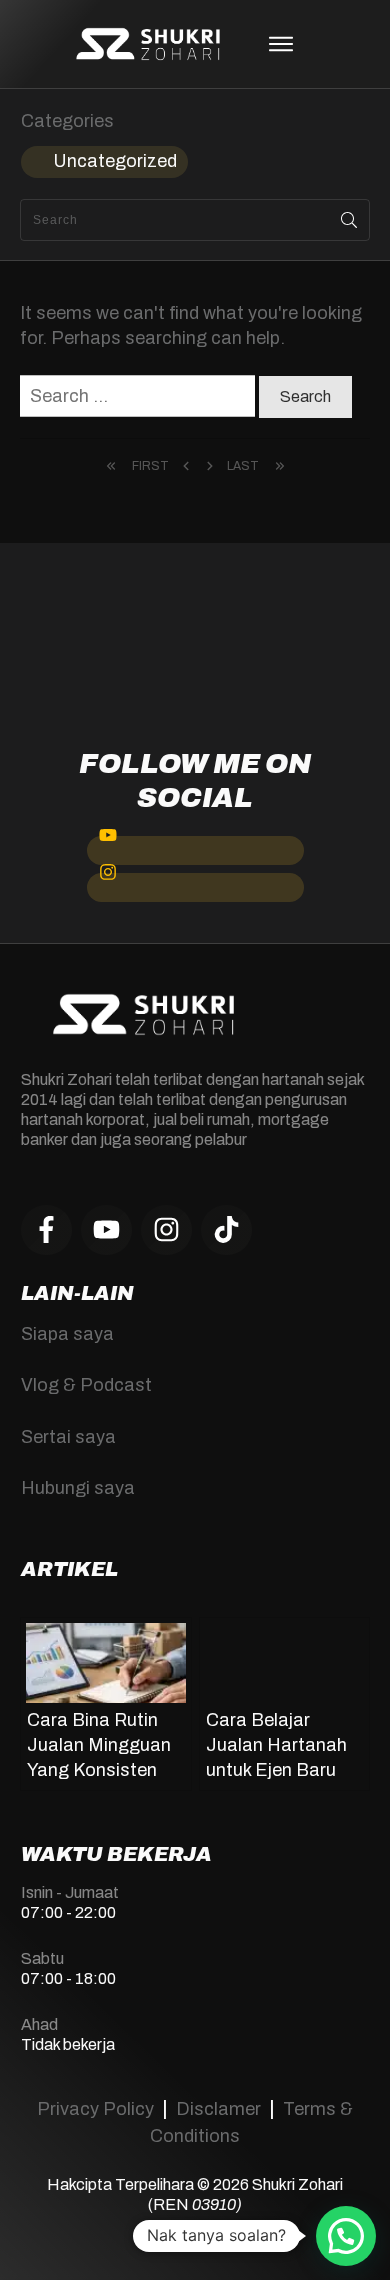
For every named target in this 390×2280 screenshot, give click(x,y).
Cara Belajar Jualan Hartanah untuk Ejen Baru (276, 1745)
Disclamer (218, 2109)
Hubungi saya (78, 1488)
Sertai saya (68, 1437)
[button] (346, 2236)
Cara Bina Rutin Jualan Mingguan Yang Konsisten (99, 1745)
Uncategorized (115, 161)
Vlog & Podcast (86, 1385)
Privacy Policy (95, 2109)
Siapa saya (67, 1334)
